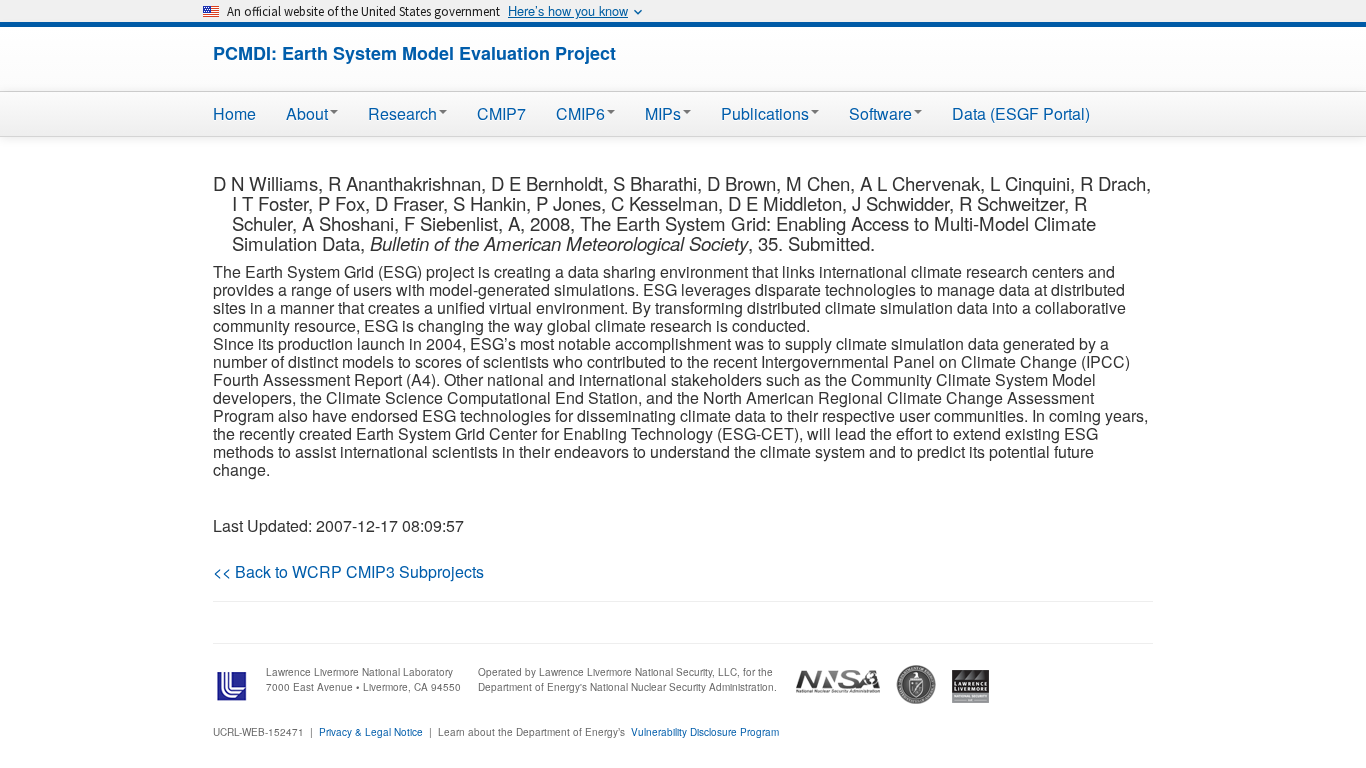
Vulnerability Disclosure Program (705, 732)
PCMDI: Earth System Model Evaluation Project (414, 53)
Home (234, 113)
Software (880, 113)
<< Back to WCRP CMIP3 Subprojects (348, 571)
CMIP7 (501, 113)
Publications (765, 113)
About (307, 113)
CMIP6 (580, 113)
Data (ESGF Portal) (1021, 113)
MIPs (663, 113)
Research (402, 113)
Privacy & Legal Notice (371, 732)
